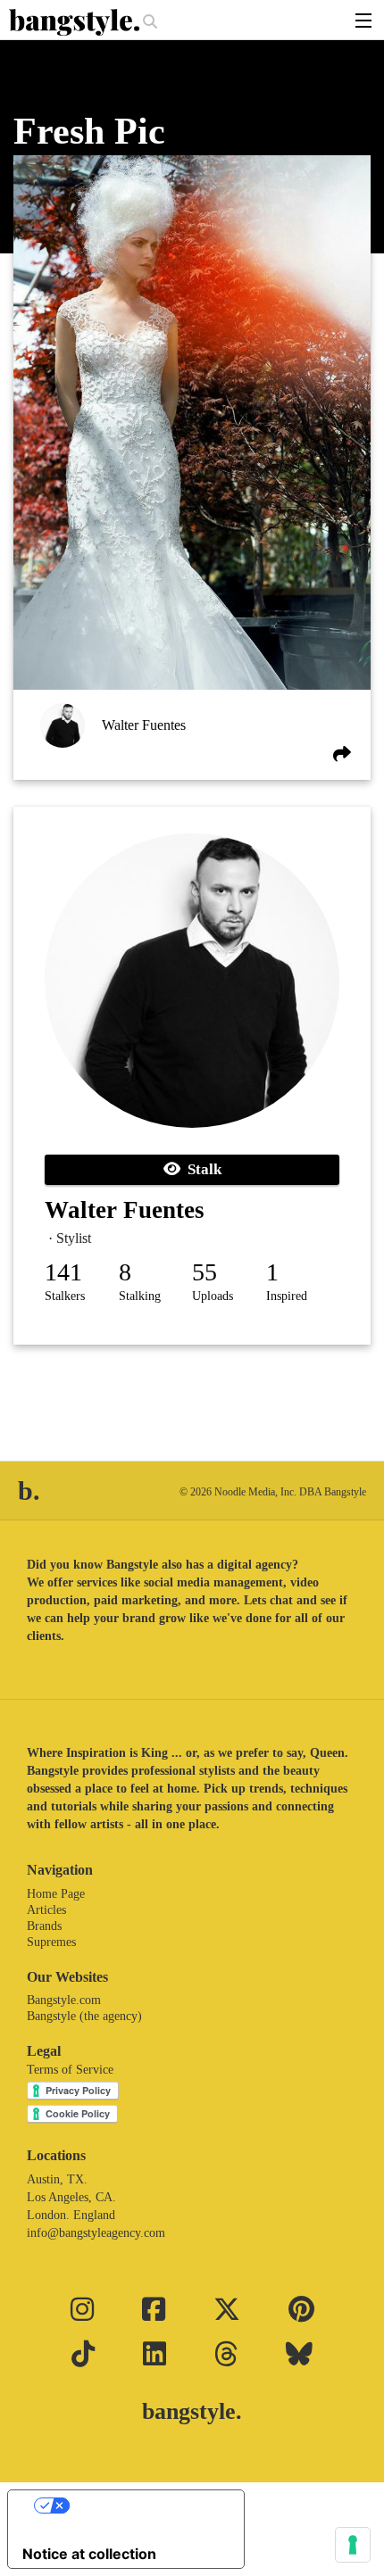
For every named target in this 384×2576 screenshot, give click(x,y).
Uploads (213, 1296)
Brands (44, 1926)
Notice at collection (89, 2554)
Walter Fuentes (144, 725)
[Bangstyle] (76, 22)
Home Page (56, 1894)
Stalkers (65, 1296)
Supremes (51, 1942)
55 (205, 1272)
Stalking (140, 1296)
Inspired (287, 1296)
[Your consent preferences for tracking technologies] (353, 2545)
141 (63, 1272)
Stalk (201, 1169)
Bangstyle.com (64, 2000)
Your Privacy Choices (144, 2506)
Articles (46, 1910)
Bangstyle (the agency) (84, 2016)
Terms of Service (70, 2070)
